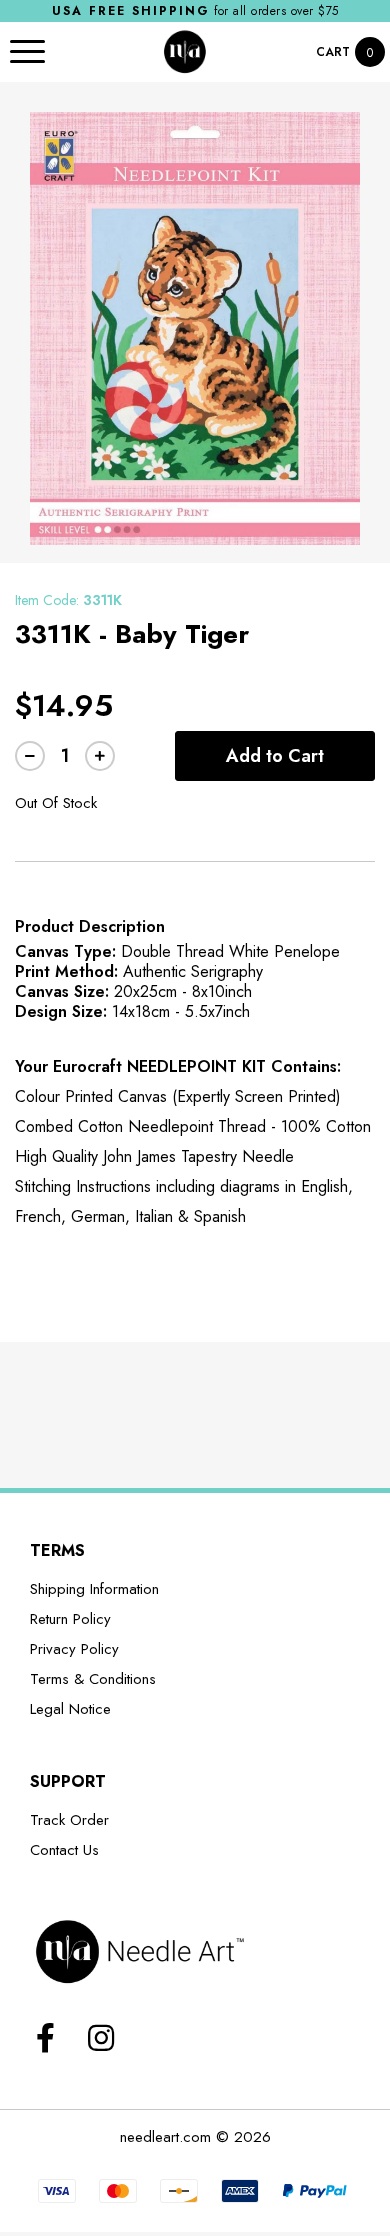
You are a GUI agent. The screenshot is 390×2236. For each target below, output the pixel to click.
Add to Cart (275, 756)
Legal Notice (70, 1709)
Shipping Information (94, 1589)
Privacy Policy (74, 1649)
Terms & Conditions (93, 1679)
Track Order (69, 1820)
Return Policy (70, 1619)
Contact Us (64, 1850)
